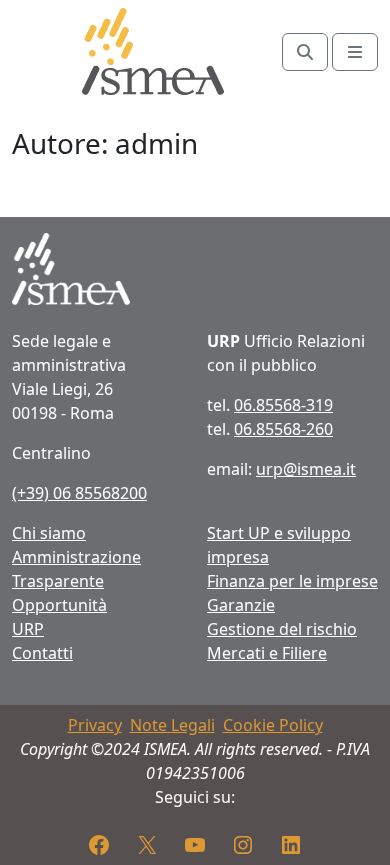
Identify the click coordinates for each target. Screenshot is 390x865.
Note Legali (172, 725)
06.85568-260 (283, 429)
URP (28, 629)
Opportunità (59, 605)
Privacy (95, 725)
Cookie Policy (273, 725)
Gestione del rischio (282, 629)
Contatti (42, 653)
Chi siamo (49, 533)
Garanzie (241, 605)
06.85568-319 (283, 405)
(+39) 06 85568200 (79, 493)
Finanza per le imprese (292, 581)
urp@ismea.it (306, 469)
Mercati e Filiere (267, 653)
